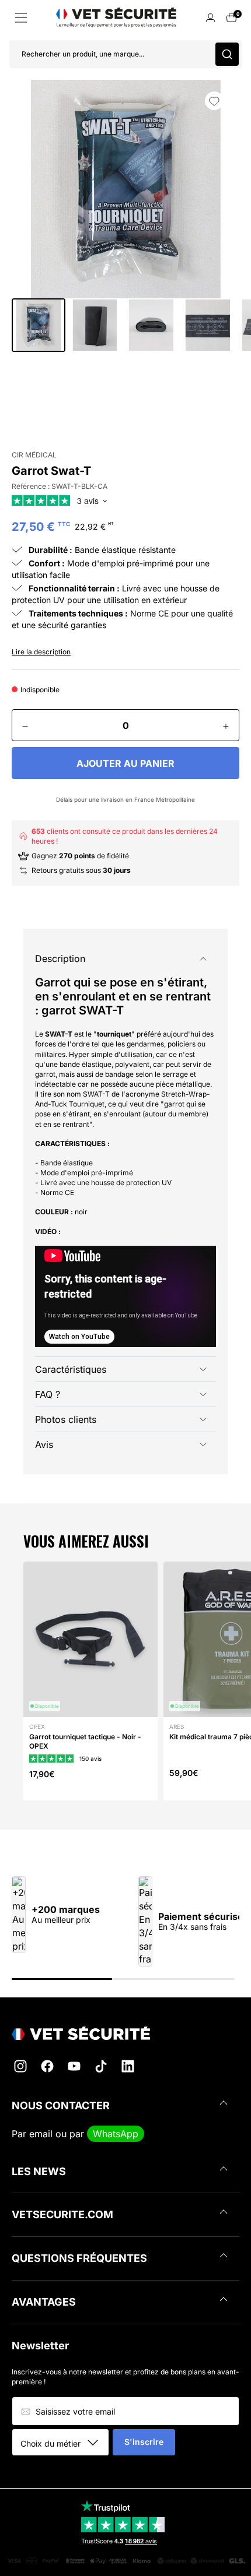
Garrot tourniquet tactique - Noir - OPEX (85, 1741)
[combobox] (65, 2443)
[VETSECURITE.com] (125, 2033)
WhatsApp (116, 2134)
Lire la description (41, 652)
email (41, 2134)
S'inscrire (144, 2442)
